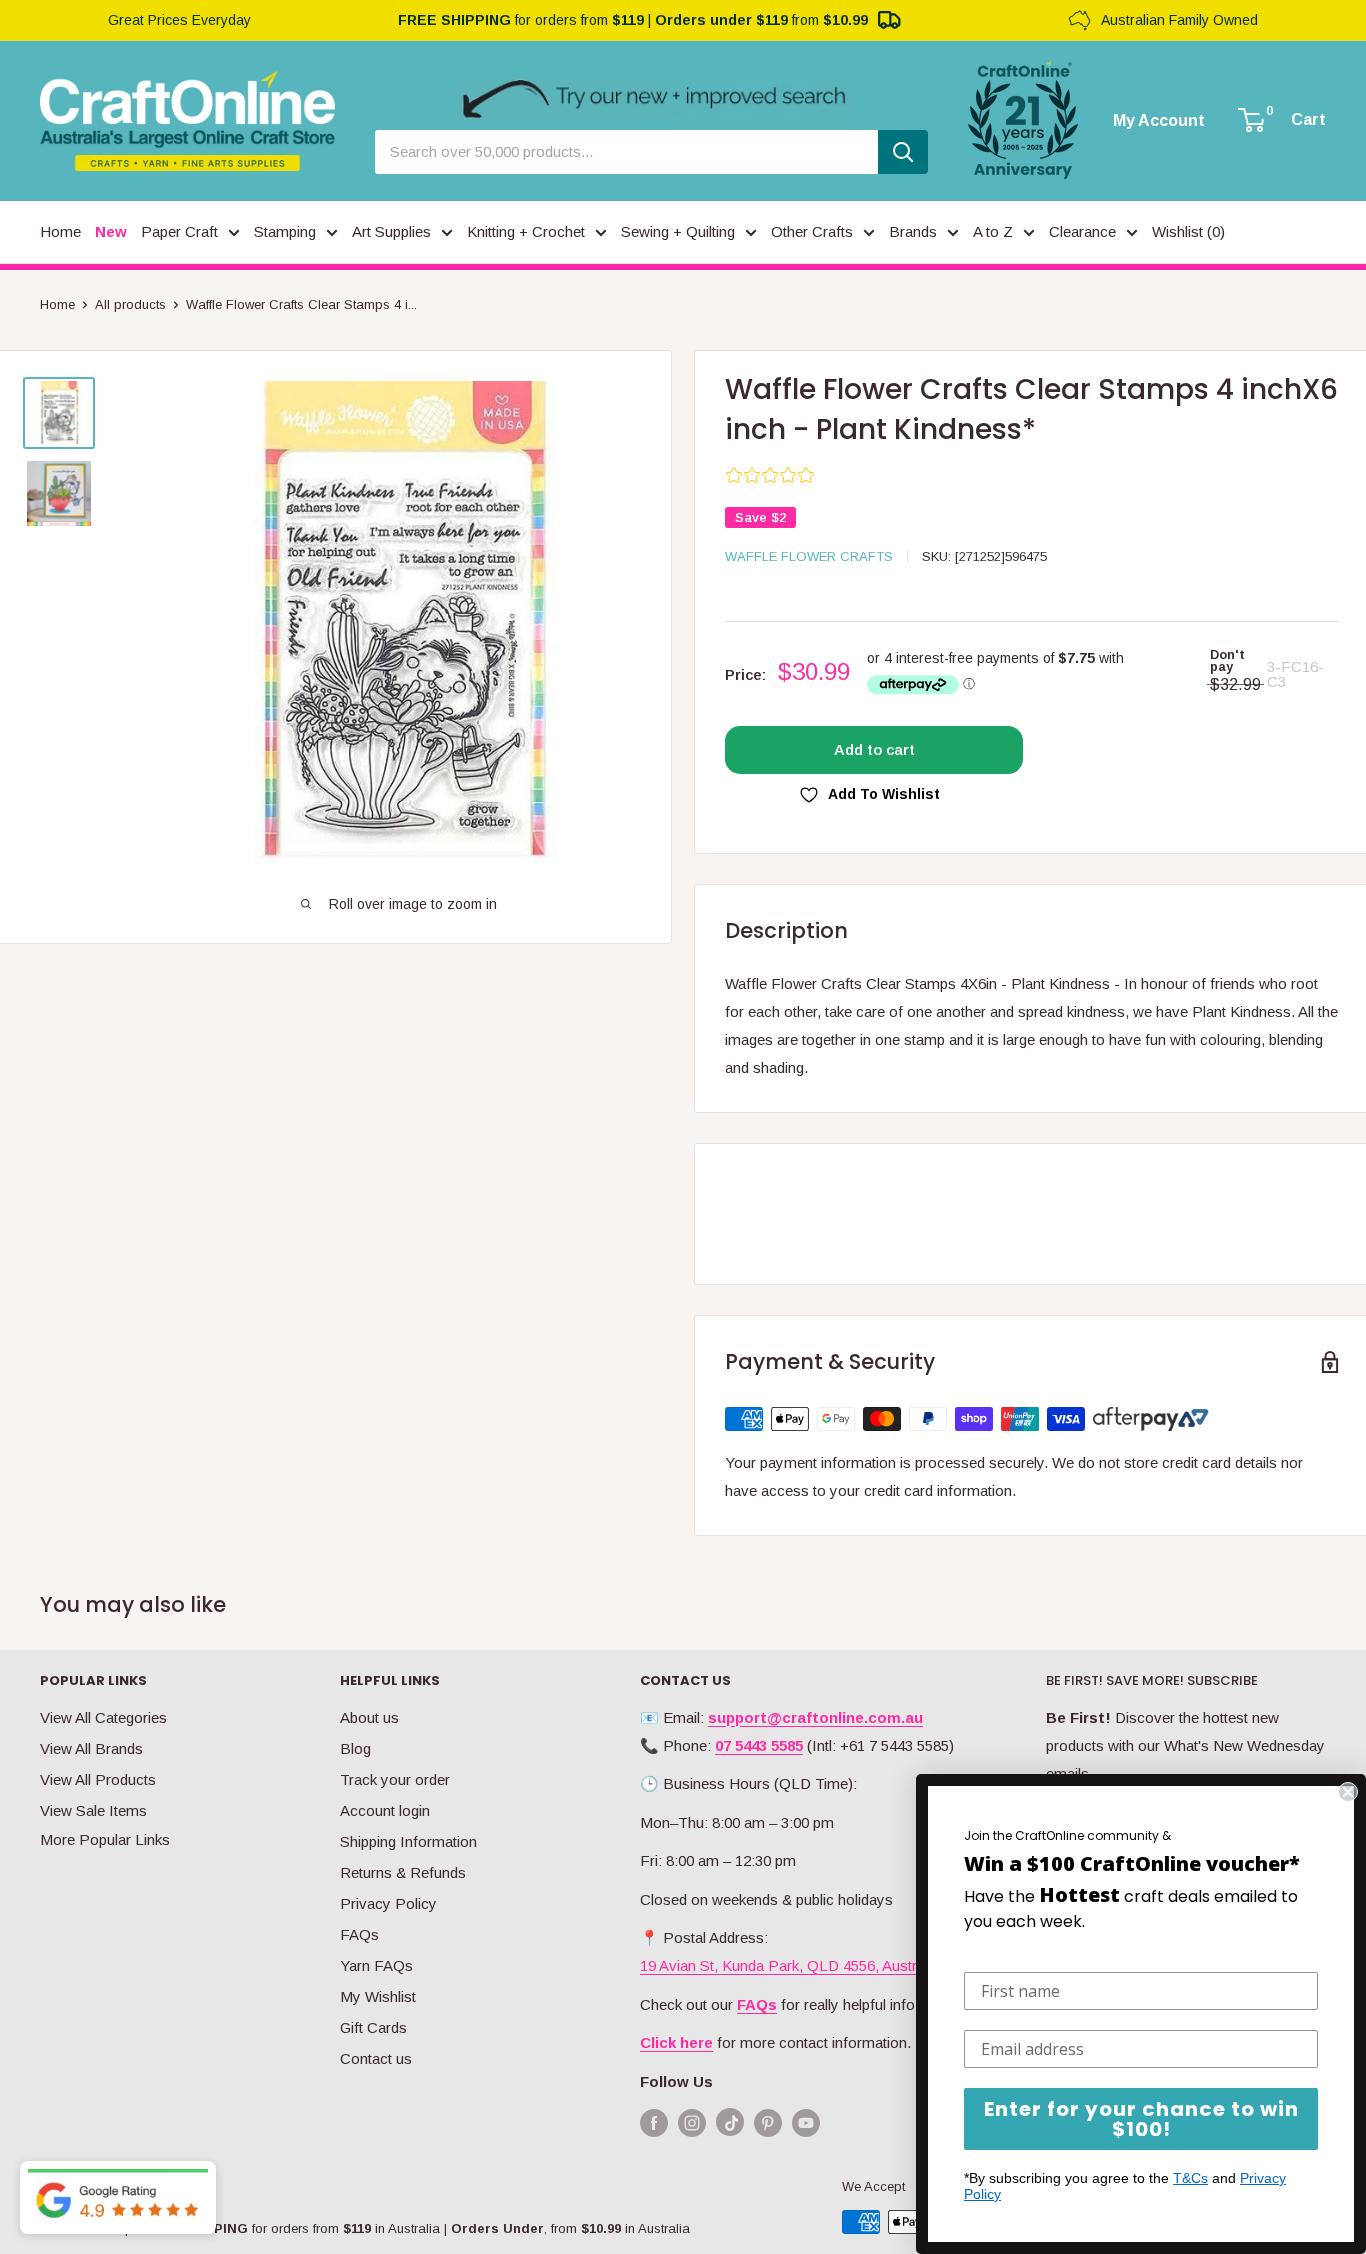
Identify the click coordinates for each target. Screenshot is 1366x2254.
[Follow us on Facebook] (654, 2122)
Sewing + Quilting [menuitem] (678, 231)
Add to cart (874, 749)
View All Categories (103, 1717)
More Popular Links (105, 1839)
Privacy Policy (388, 1903)
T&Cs (1190, 2178)
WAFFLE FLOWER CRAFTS (809, 556)
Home (57, 304)
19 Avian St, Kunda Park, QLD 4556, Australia (789, 1965)
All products (130, 304)
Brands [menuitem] (913, 231)
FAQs (359, 1934)
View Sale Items (93, 1810)
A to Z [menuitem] (993, 231)
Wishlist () (1188, 231)
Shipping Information (408, 1841)
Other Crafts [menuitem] (812, 231)
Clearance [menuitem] (1082, 231)
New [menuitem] (111, 231)
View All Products (98, 1779)
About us (369, 1717)
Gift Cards (373, 2027)
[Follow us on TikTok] (730, 2126)
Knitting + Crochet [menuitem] (526, 231)
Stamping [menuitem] (285, 231)
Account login (385, 1810)
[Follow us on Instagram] (692, 2122)
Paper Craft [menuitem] (179, 231)
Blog (355, 1748)
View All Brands (91, 1748)
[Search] (903, 152)
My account (1159, 121)
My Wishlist (378, 1996)
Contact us (376, 2058)
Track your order (395, 1779)
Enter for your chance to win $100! (1141, 2119)
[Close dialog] (1348, 1792)
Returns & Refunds (403, 1872)
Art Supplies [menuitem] (391, 231)
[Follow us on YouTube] (806, 2122)
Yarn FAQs (376, 1965)
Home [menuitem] (60, 231)
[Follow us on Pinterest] (768, 2122)
